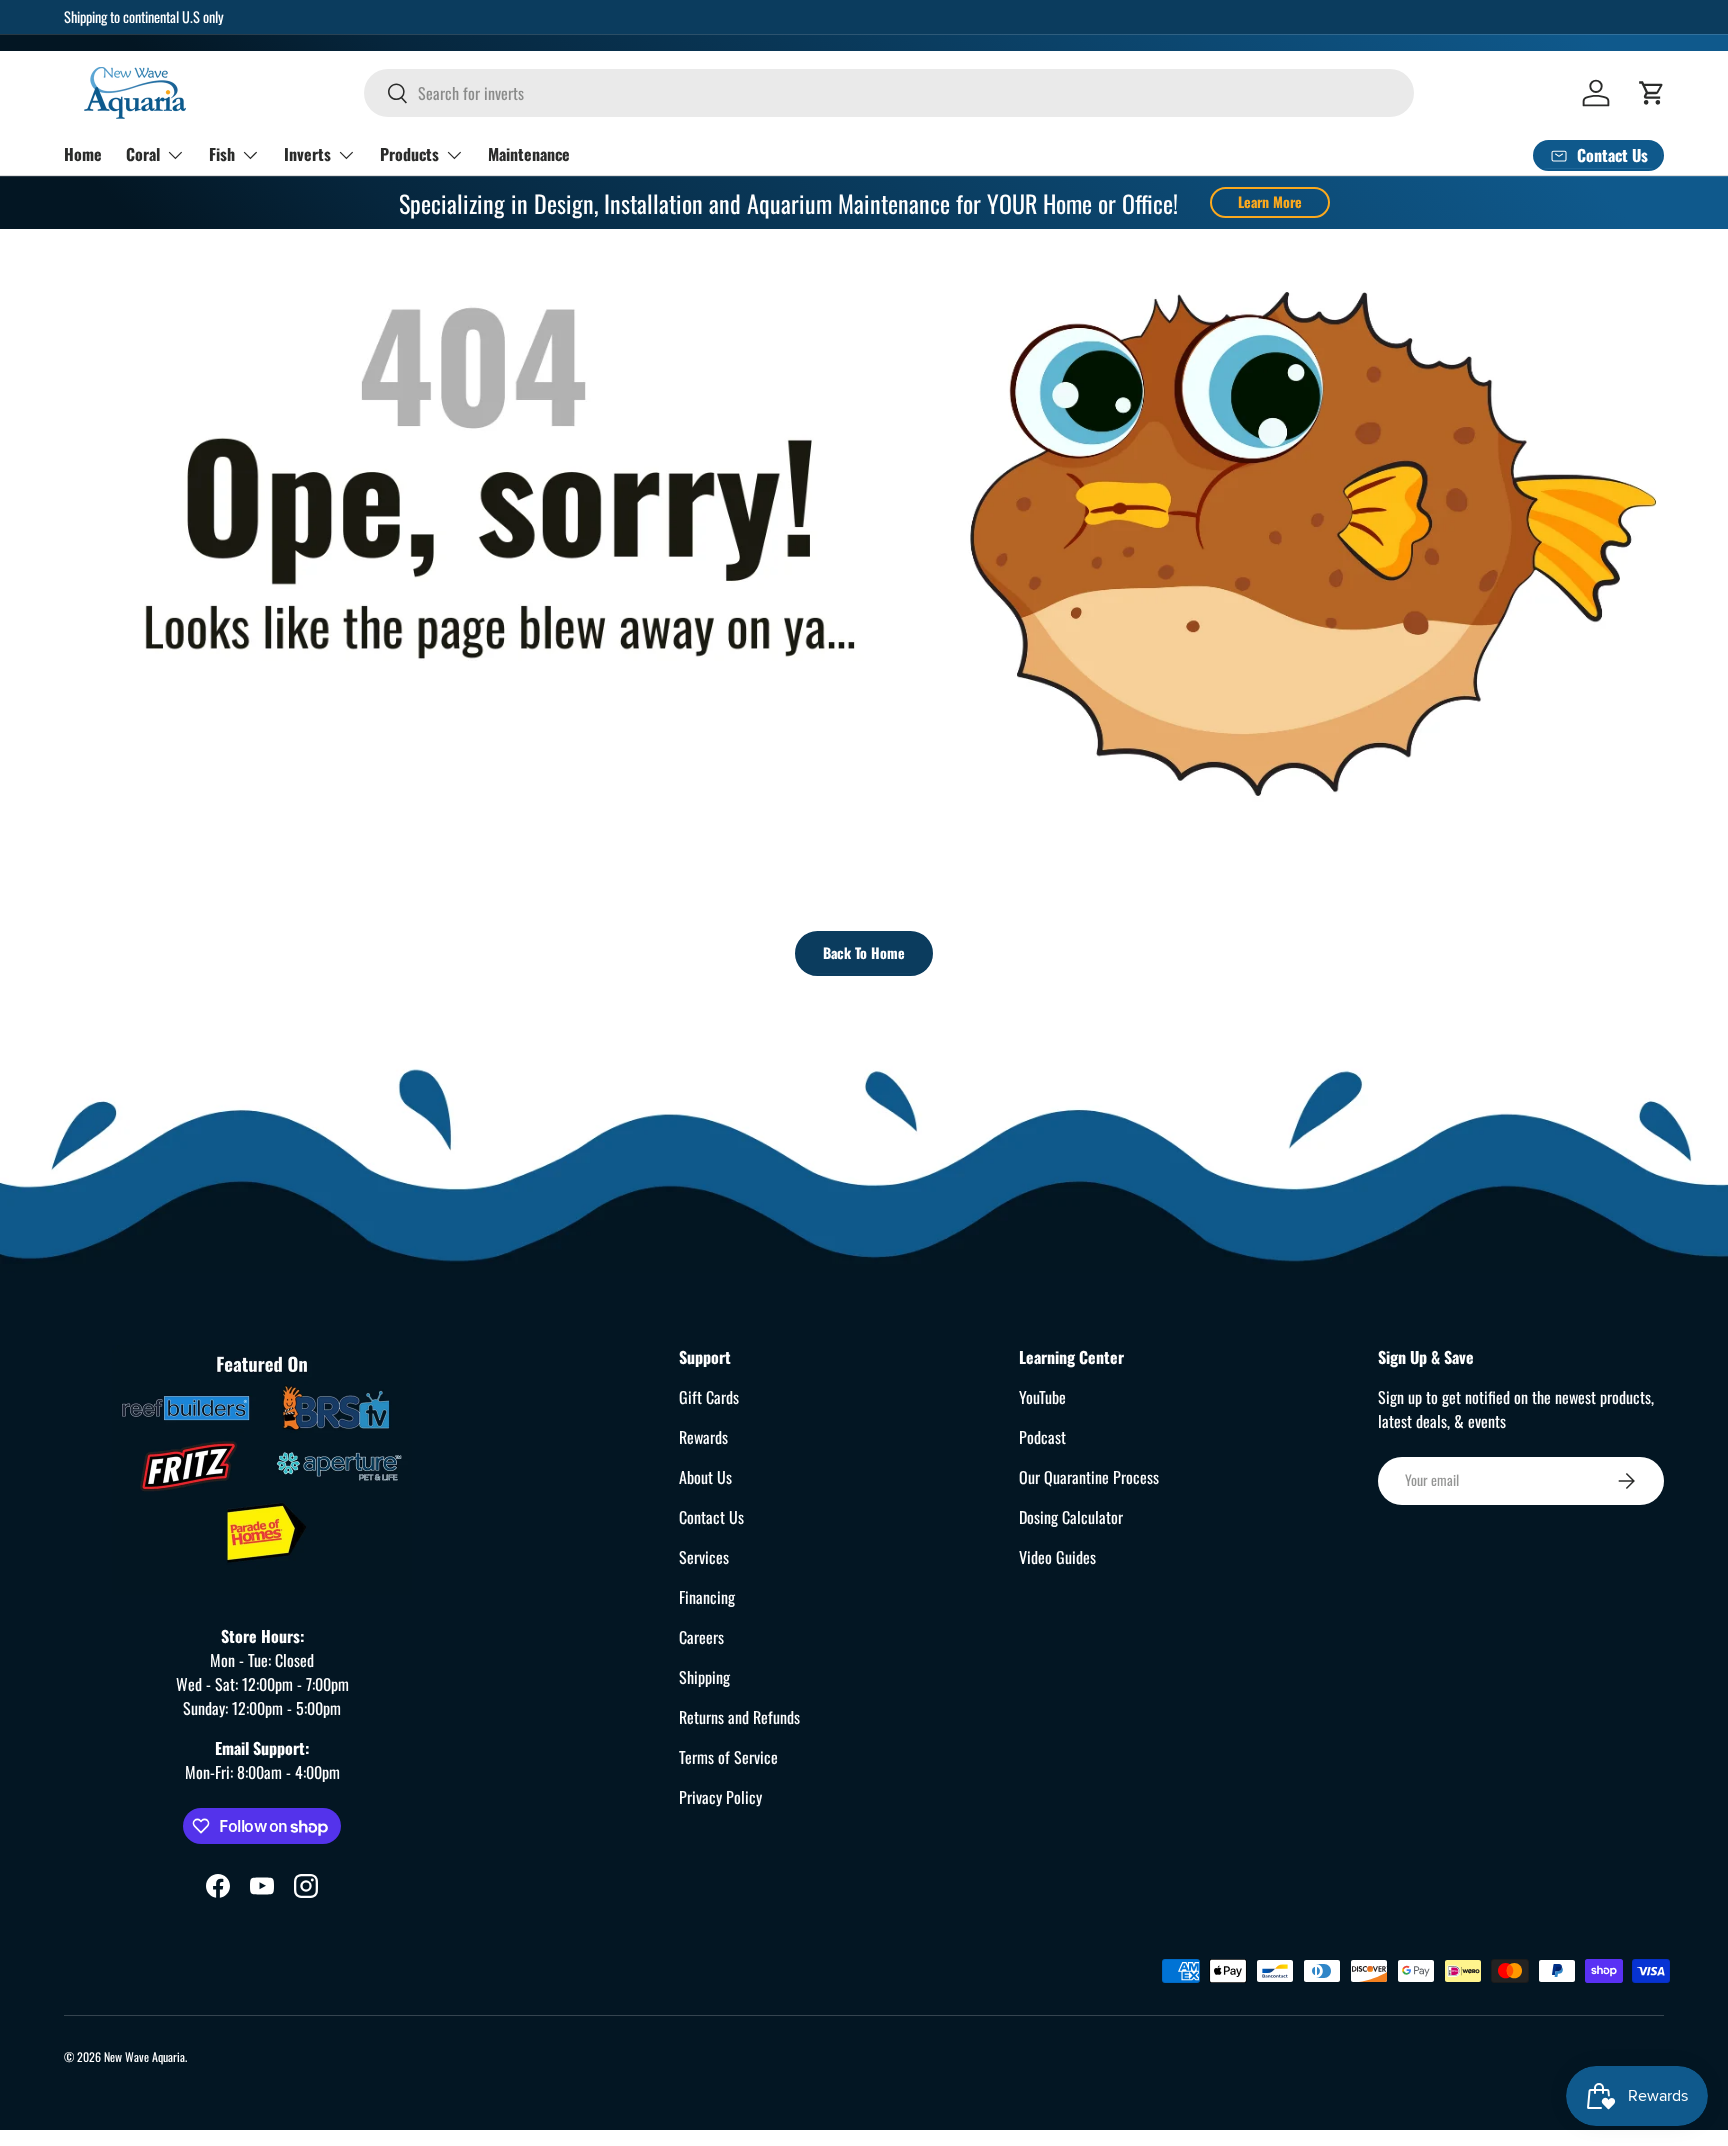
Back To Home (864, 952)
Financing (707, 1597)
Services (704, 1557)
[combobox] (889, 93)
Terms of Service (728, 1757)
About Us (705, 1477)
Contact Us (711, 1517)
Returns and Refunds (739, 1717)
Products (409, 154)
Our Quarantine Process (1089, 1477)
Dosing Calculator (1071, 1517)
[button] (1652, 93)
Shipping (704, 1677)
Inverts (307, 154)
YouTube (1042, 1397)
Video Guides (1057, 1557)
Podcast (1042, 1437)
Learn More (1270, 201)
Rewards (703, 1437)
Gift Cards (709, 1397)
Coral (143, 154)
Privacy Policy (720, 1797)
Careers (701, 1637)
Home (83, 154)
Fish (222, 154)
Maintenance (529, 154)
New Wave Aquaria (144, 2056)
